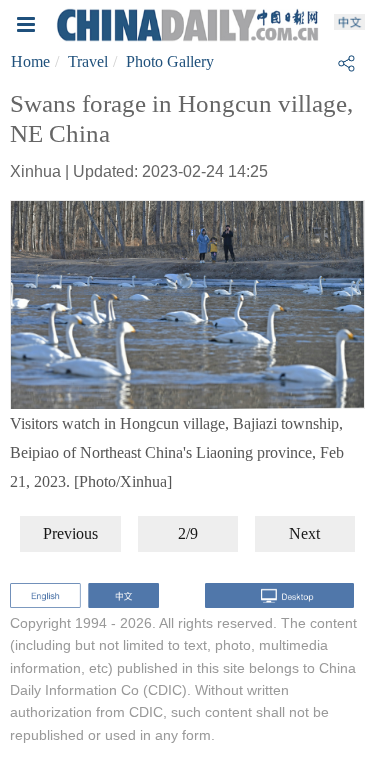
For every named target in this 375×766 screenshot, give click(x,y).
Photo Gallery (170, 61)
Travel (88, 61)
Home (30, 61)
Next (304, 533)
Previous (70, 533)
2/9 (188, 533)
